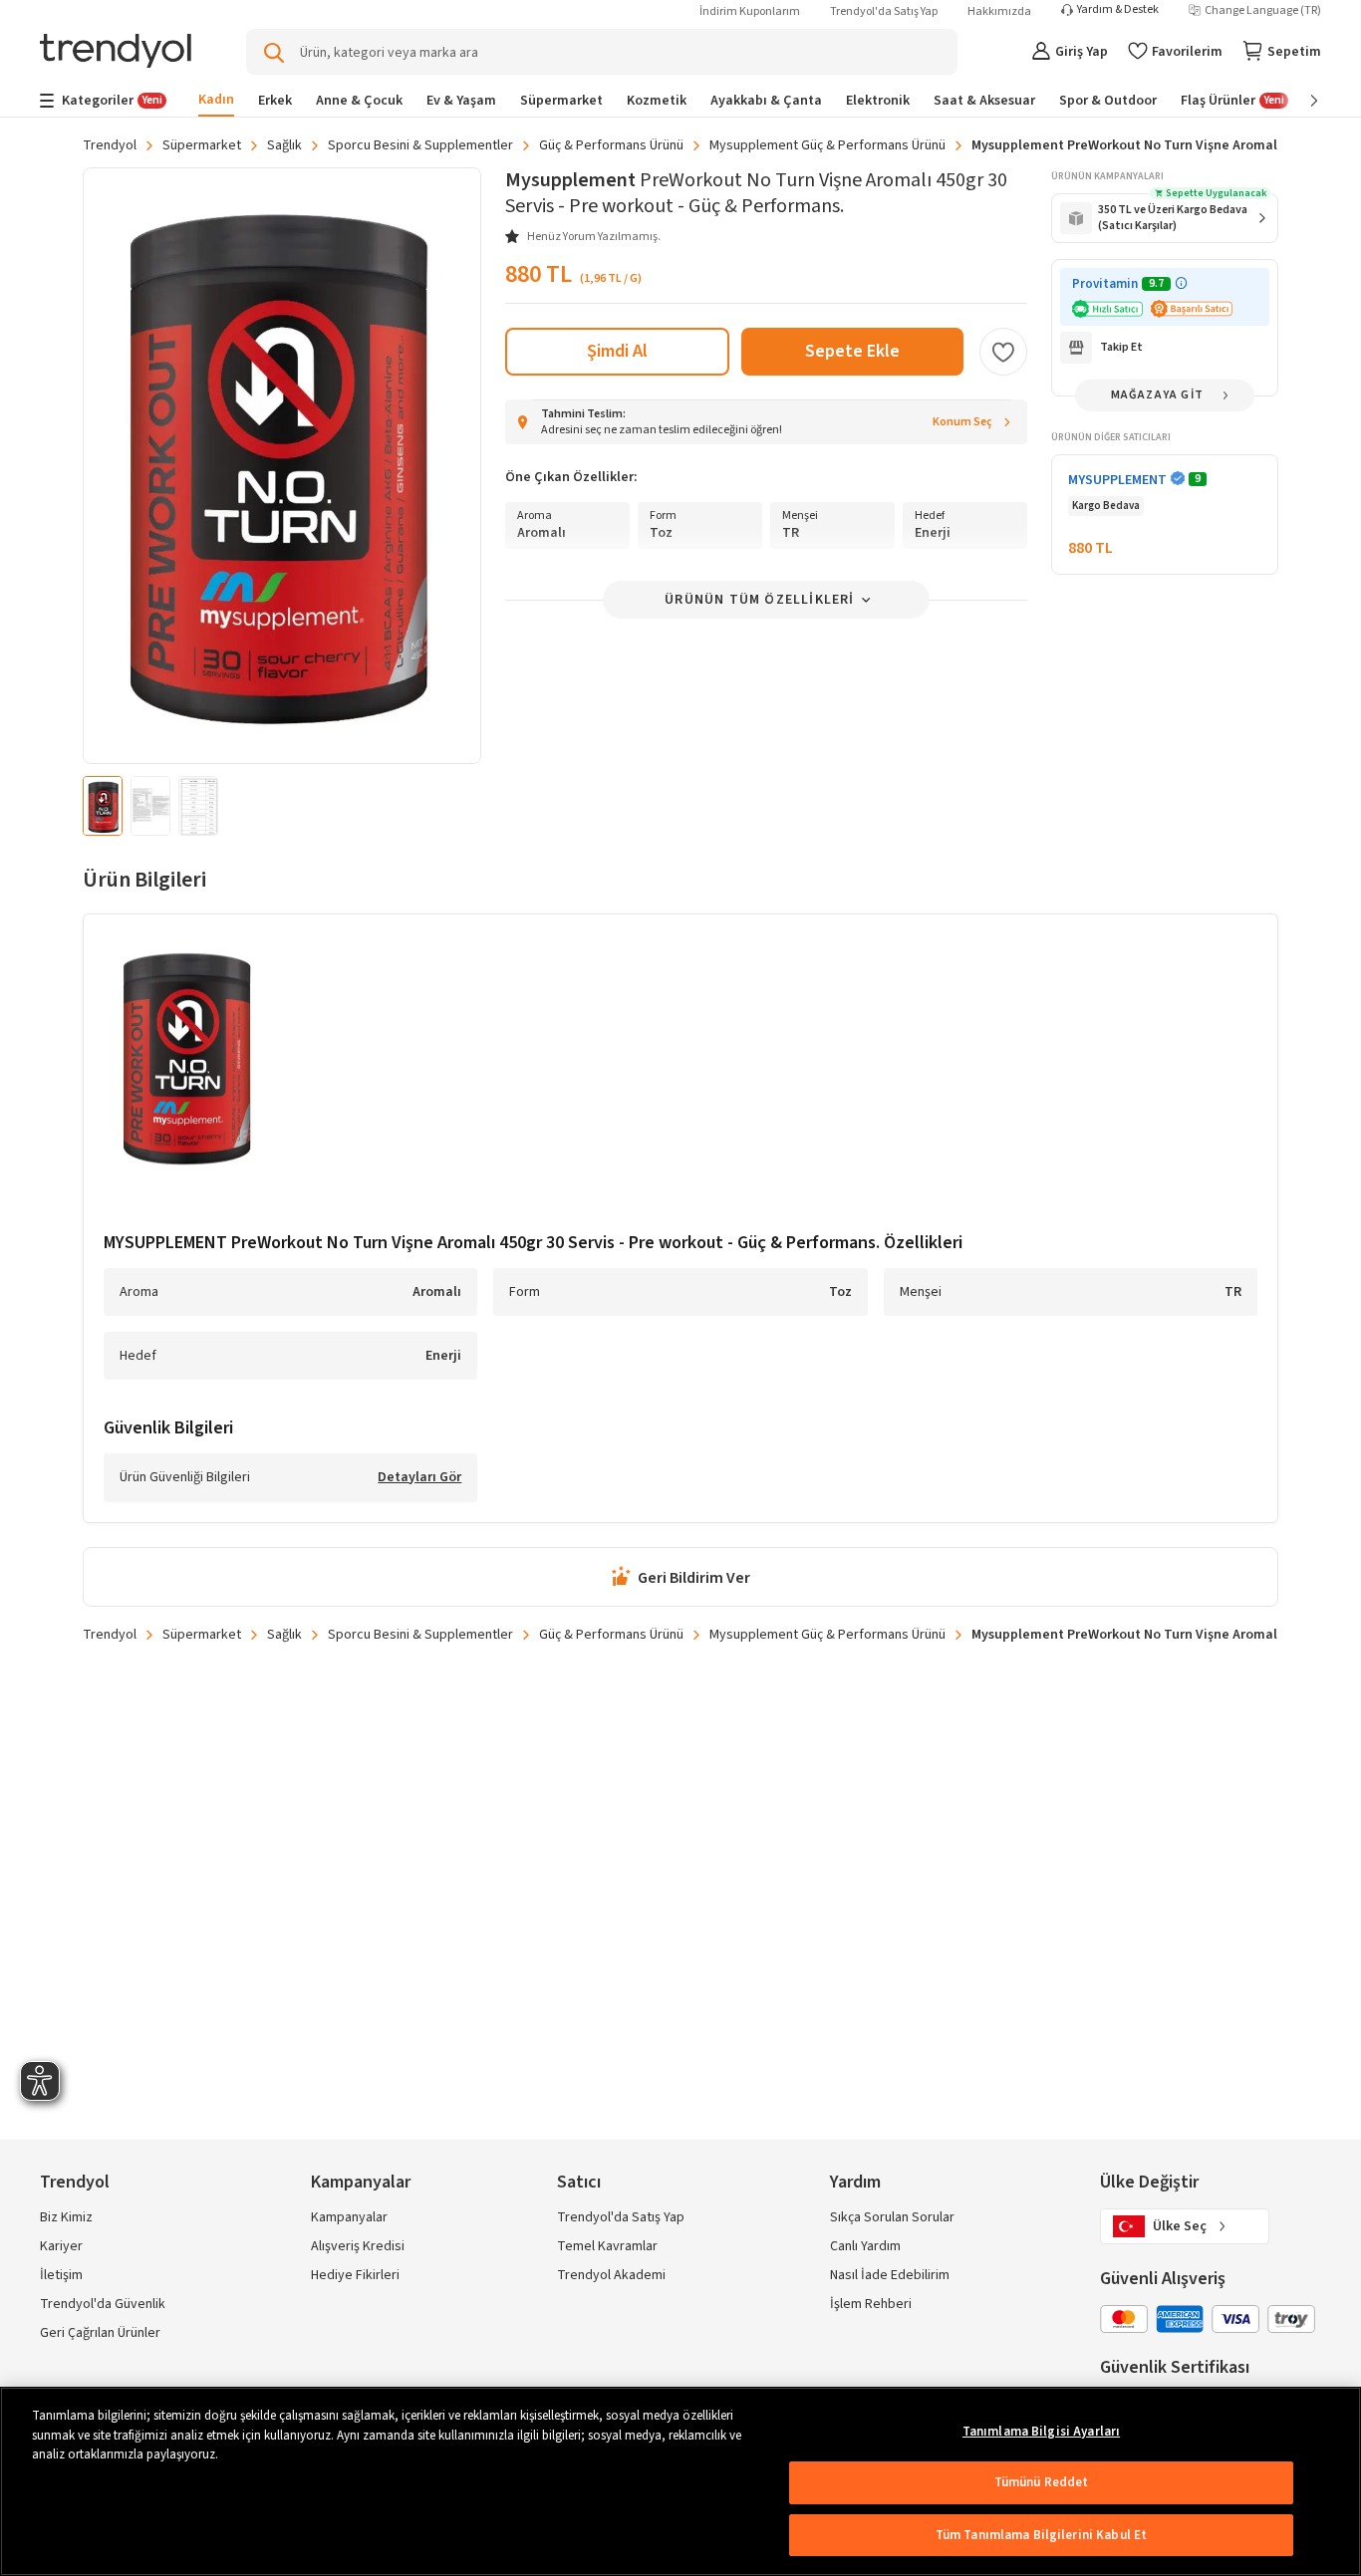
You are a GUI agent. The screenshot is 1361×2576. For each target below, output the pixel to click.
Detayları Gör (419, 1478)
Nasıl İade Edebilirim (890, 2275)
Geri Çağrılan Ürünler (100, 2333)
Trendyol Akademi (611, 2275)
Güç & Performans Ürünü (611, 145)
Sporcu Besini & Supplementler (420, 145)
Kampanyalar (349, 2217)
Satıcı (579, 2182)
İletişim (61, 2275)
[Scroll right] (1300, 101)
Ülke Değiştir (1149, 2182)
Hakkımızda (999, 11)
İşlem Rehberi (871, 2304)
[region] (680, 2481)
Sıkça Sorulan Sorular (892, 2217)
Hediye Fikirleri (355, 2275)
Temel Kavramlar (607, 2246)
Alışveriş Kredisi (358, 2246)
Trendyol (110, 145)
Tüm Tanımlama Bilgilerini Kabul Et (1041, 2535)
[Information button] (1181, 283)
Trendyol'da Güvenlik (103, 2304)
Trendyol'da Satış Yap (884, 11)
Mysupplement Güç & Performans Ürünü (827, 145)
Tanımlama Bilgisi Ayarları (1041, 2432)
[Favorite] (1003, 352)
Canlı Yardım (865, 2246)
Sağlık (284, 145)
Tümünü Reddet (1042, 2482)
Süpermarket (202, 145)
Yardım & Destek (1118, 10)
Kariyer (61, 2246)
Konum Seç (962, 422)
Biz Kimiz (66, 2217)
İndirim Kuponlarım (750, 11)
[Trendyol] (116, 52)
